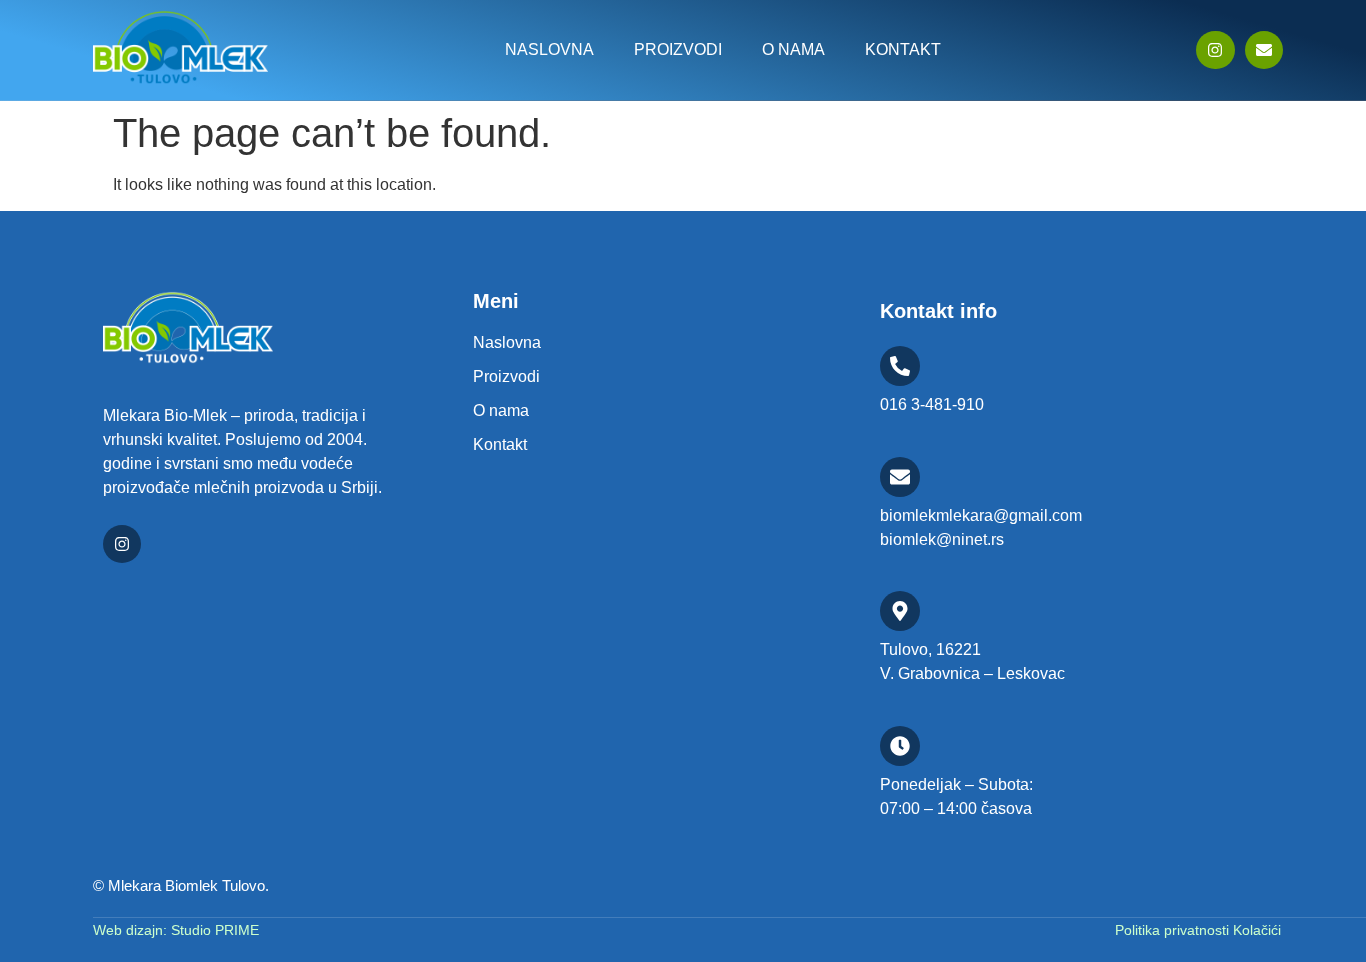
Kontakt (903, 49)
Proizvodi (678, 49)
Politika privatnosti (1174, 930)
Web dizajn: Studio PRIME (176, 930)
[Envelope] (1264, 50)
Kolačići (1257, 930)
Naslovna (549, 49)
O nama (793, 49)
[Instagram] (1215, 50)
